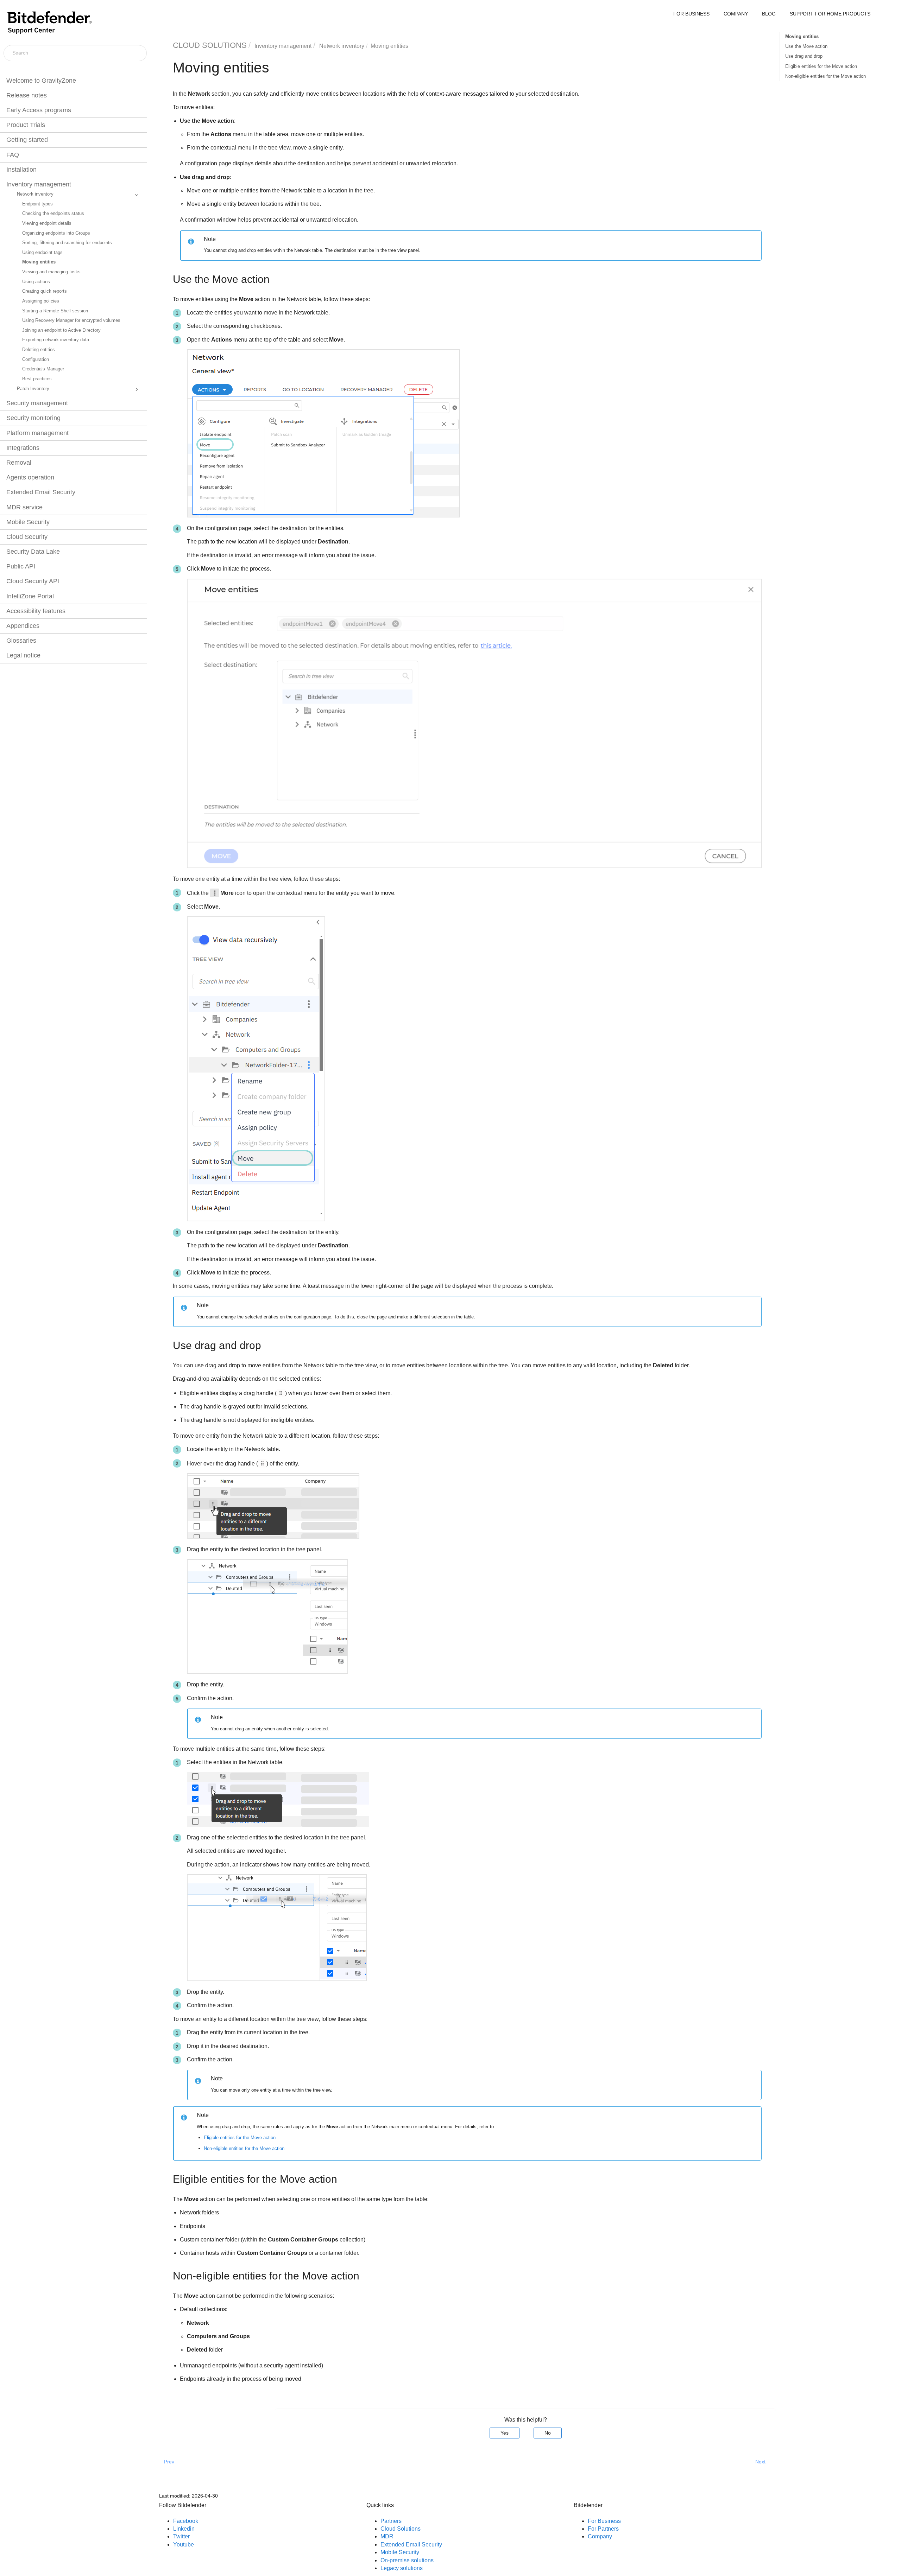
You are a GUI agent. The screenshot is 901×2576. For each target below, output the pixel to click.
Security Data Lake (33, 552)
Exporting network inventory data (56, 340)
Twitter (181, 2536)
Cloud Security (27, 537)
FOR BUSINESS (691, 14)
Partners (391, 2521)
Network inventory (35, 194)
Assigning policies (41, 301)
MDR (387, 2536)
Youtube (184, 2545)
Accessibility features (36, 611)
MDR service (24, 507)
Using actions (36, 282)
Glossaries (21, 641)
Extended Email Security (41, 492)
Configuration (36, 360)
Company (600, 2536)
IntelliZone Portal (30, 596)
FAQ (13, 155)
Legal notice (23, 655)
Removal (19, 463)
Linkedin (184, 2529)
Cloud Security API (33, 581)
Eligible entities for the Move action (821, 66)
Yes (505, 2433)
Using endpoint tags (42, 253)
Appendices (23, 626)
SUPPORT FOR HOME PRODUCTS (830, 14)
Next (760, 2462)
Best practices (37, 379)
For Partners (603, 2529)
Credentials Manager (43, 369)
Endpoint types (37, 204)
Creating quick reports (45, 291)
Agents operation (30, 477)
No (548, 2433)
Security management (37, 403)
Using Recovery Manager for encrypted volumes (71, 320)
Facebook (186, 2521)
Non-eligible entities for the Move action (826, 76)
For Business (604, 2521)
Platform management (37, 433)
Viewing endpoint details (47, 223)
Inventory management (39, 184)
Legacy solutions (402, 2568)
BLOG (769, 14)
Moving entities (39, 262)
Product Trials (26, 125)
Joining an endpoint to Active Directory (61, 330)
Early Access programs (39, 110)
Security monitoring (33, 418)
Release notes (27, 95)
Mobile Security (28, 522)
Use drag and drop (804, 56)
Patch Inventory (33, 389)
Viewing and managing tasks (51, 272)
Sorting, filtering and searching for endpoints (67, 243)
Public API (21, 566)
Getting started (27, 140)
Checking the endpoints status (53, 214)
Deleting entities (39, 350)
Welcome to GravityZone (41, 81)
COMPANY (736, 14)
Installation (21, 170)
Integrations (23, 448)
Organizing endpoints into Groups (56, 233)
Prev (169, 2462)
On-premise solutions (407, 2560)
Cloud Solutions (401, 2529)
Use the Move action (806, 46)
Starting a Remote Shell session (55, 311)
